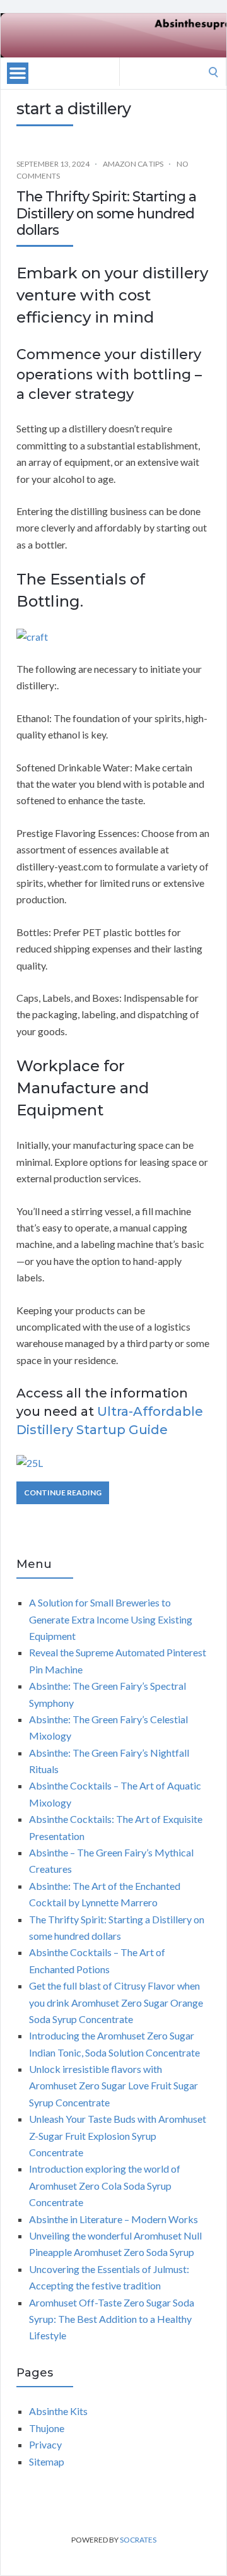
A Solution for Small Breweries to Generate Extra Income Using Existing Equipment (111, 1619)
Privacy (45, 2444)
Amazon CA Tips (133, 164)
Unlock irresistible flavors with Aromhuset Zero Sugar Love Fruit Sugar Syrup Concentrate (113, 2086)
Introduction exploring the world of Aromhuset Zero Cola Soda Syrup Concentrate (105, 2185)
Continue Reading (63, 1493)
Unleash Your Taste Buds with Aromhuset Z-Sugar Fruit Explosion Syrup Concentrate (118, 2135)
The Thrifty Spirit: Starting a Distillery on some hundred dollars (106, 213)
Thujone (47, 2428)
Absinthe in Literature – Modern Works (113, 2219)
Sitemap (47, 2461)
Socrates (138, 2540)
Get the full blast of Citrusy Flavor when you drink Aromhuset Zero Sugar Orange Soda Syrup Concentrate (116, 2002)
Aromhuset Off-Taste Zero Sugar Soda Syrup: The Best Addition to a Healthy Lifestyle (112, 2319)
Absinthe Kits (58, 2411)
